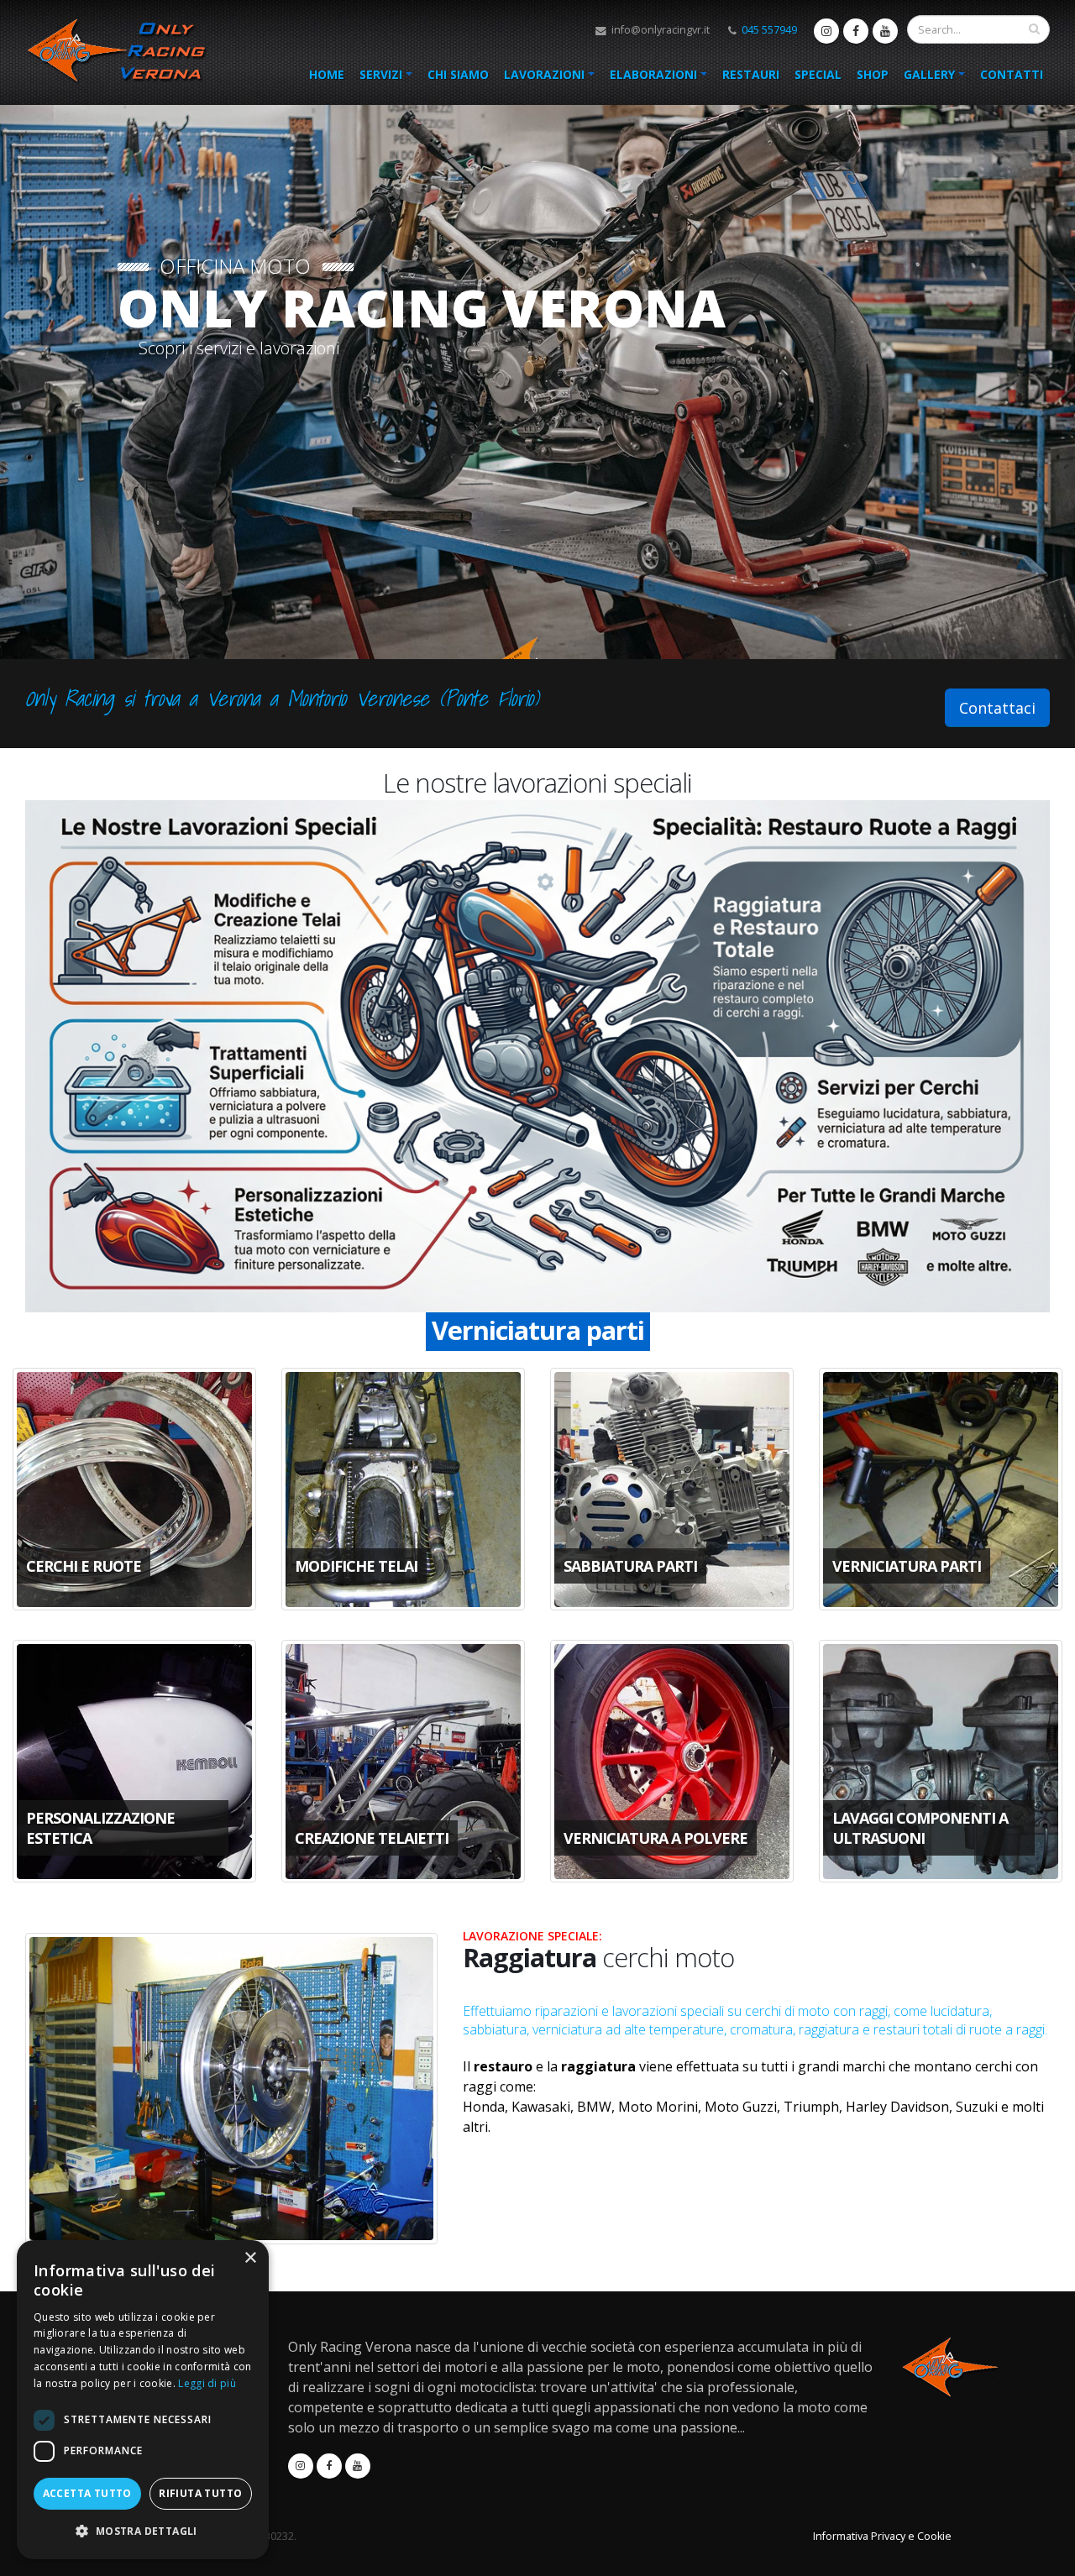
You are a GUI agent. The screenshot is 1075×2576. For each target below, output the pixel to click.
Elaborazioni (653, 74)
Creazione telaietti (537, 1330)
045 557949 (769, 30)
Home (327, 74)
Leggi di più (207, 2383)
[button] (143, 2531)
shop (873, 74)
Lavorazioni (544, 74)
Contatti (1012, 74)
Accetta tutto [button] (87, 2493)
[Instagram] (826, 31)
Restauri (751, 74)
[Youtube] (885, 31)
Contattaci (997, 708)
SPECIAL (818, 74)
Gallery (929, 74)
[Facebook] (856, 31)
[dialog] (143, 2400)
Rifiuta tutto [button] (200, 2493)
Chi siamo (458, 74)
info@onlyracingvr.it (659, 30)
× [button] (250, 2258)
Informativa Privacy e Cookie (882, 2536)
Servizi (381, 74)
